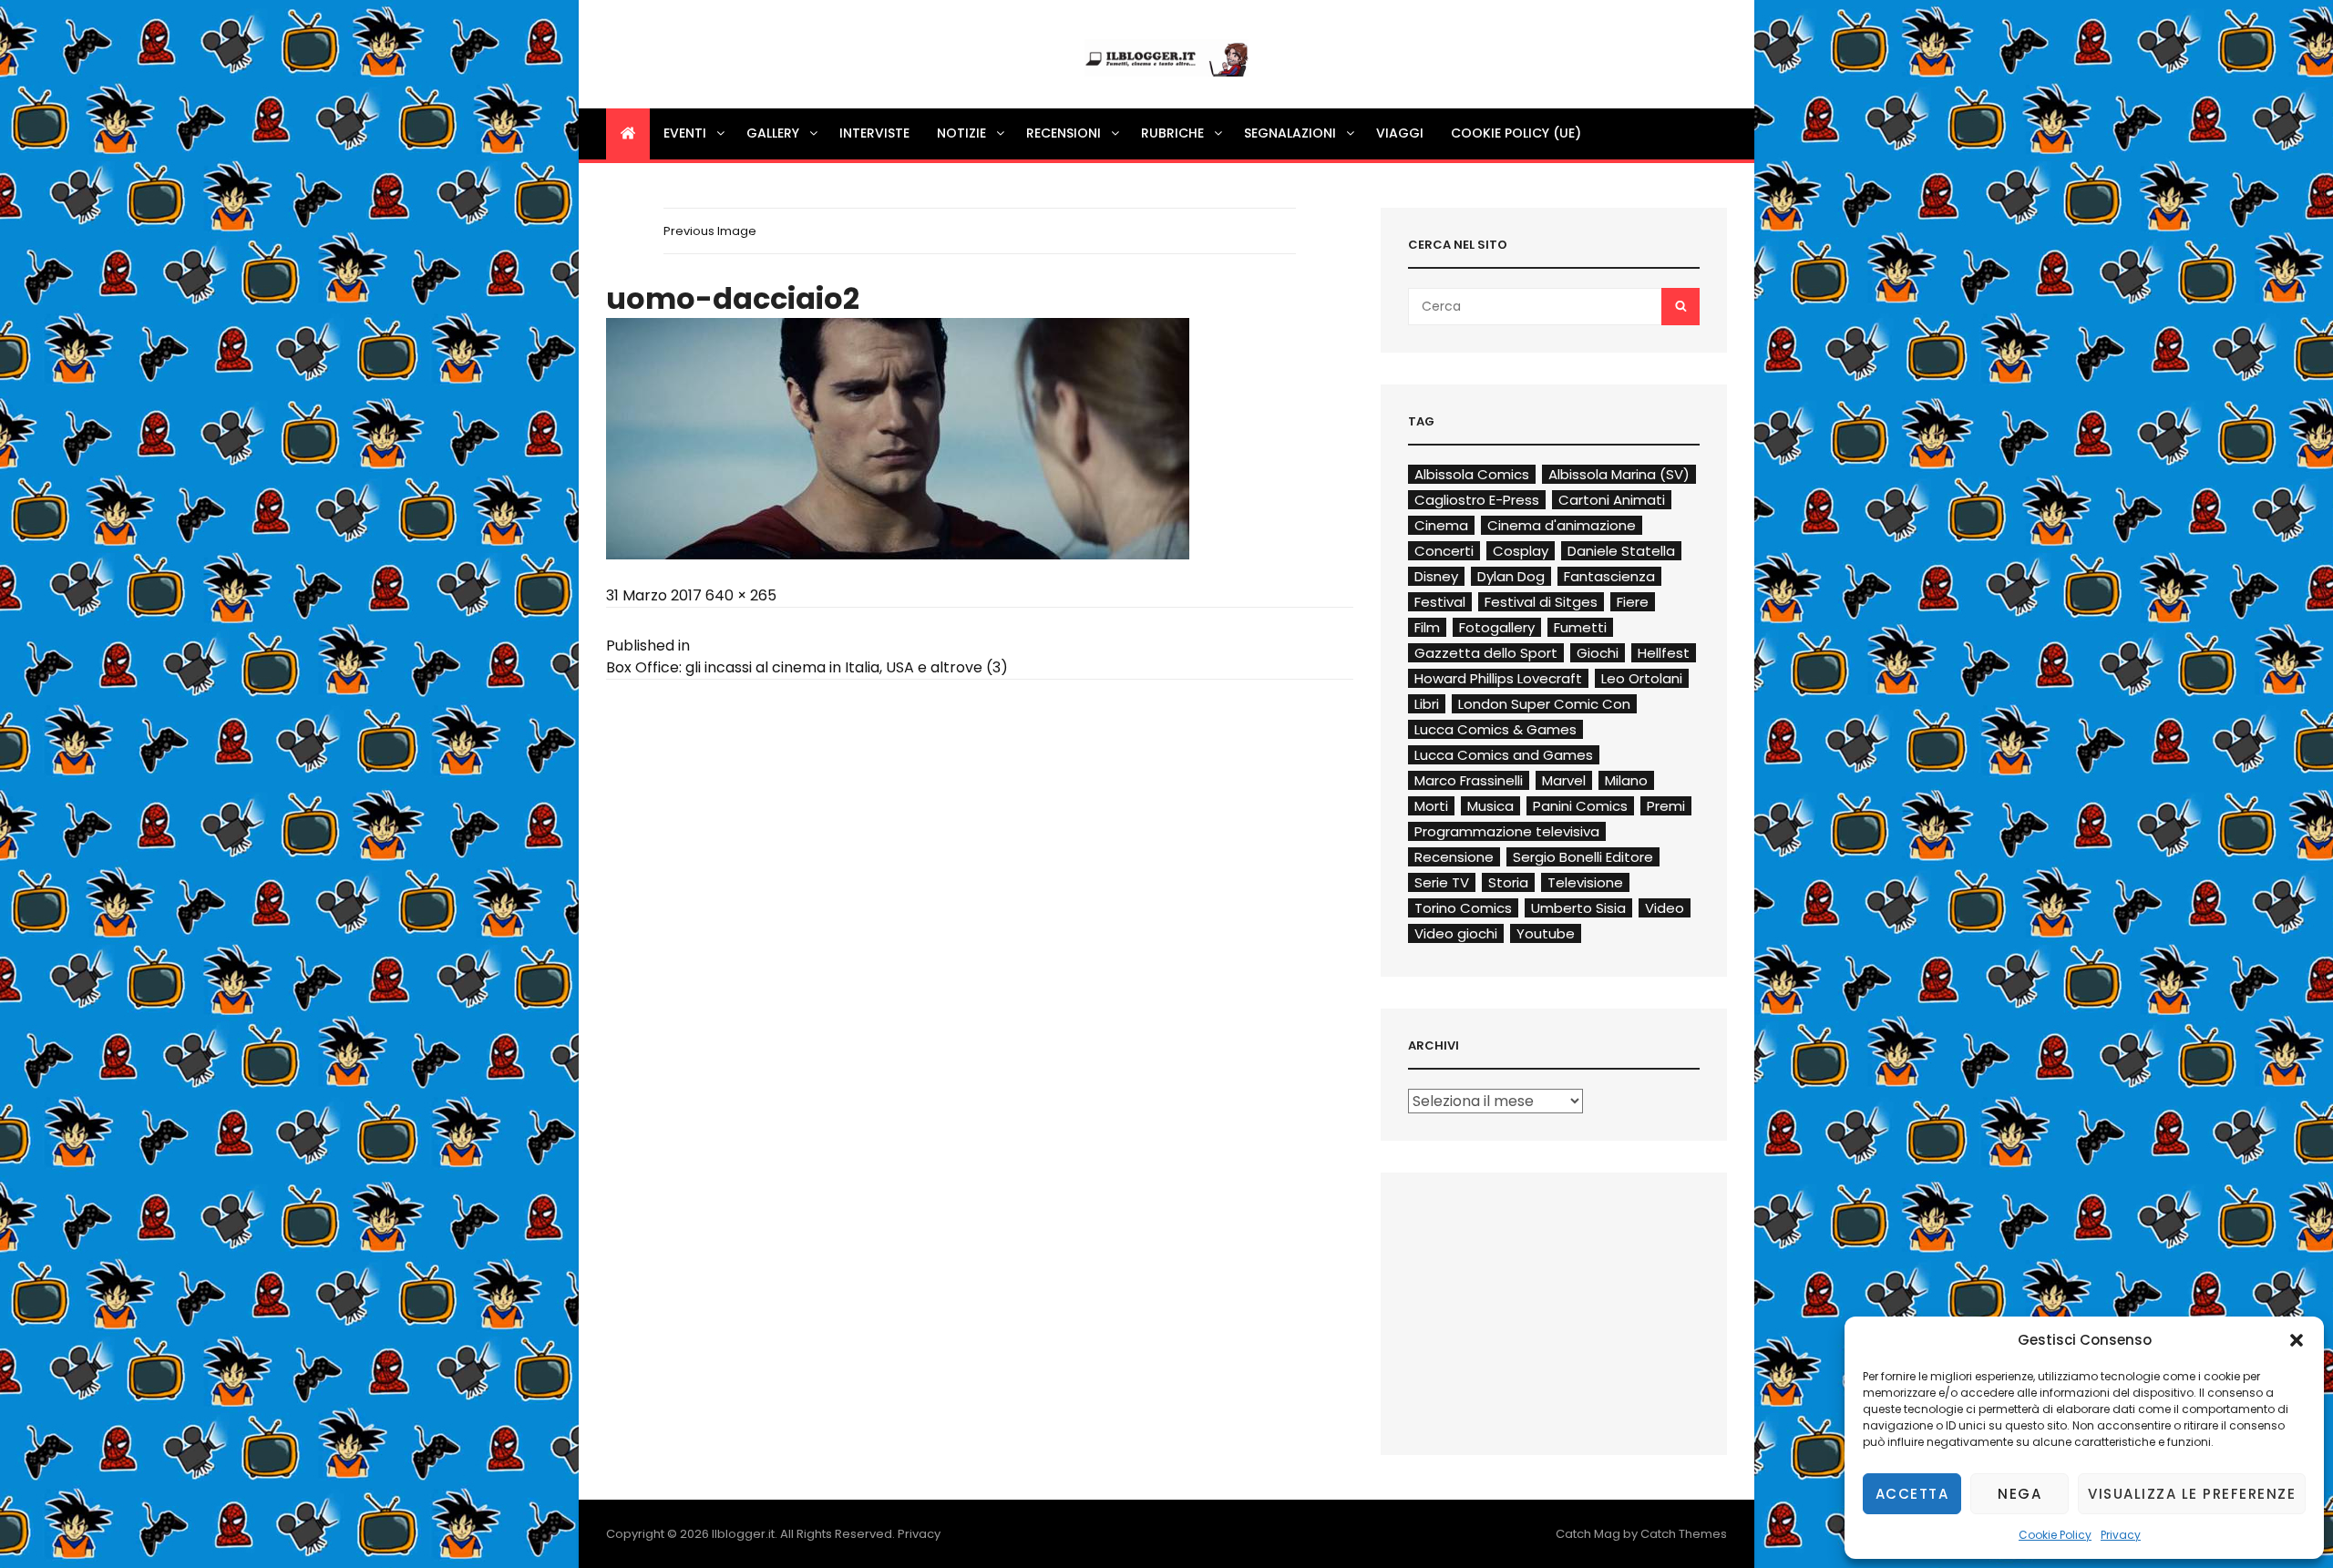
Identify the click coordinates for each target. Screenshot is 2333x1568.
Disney (1436, 576)
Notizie (961, 133)
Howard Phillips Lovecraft (1498, 678)
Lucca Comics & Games (1495, 729)
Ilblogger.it (743, 1534)
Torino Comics (1463, 908)
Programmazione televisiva (1507, 831)
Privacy (2121, 1535)
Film (1427, 627)
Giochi (1598, 653)
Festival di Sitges (1541, 602)
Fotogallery (1497, 627)
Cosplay (1521, 551)
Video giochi (1456, 933)
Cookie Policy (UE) (1516, 133)
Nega (2020, 1494)
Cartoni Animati (1612, 500)
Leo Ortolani (1642, 678)
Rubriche (1172, 133)
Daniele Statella (1621, 551)
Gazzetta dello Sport (1486, 653)
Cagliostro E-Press (1477, 500)
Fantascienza (1609, 576)
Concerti (1444, 551)
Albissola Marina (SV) (1619, 474)
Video (1665, 908)
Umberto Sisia (1578, 908)
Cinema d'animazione (1562, 525)
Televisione (1585, 882)
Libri (1427, 704)
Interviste (874, 133)
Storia (1508, 882)
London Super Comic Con (1544, 704)
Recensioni (1064, 133)
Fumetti (1580, 627)
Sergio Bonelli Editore (1583, 857)
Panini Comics (1580, 806)
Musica (1490, 806)
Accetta (1912, 1494)
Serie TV (1442, 882)
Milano (1626, 780)
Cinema (1441, 525)
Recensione (1454, 857)
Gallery (773, 133)
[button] (2297, 1340)
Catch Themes (1684, 1534)
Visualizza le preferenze (2192, 1494)
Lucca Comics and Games (1504, 755)
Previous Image (710, 231)
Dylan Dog (1511, 576)
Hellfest (1664, 653)
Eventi (685, 133)
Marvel (1564, 780)
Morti (1431, 806)
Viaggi (1400, 133)
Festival (1440, 602)
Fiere (1633, 602)
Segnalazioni (1290, 133)
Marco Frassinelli (1469, 780)
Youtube (1546, 933)
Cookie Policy (2055, 1535)
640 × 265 (741, 595)
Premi (1666, 806)
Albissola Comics (1472, 474)
